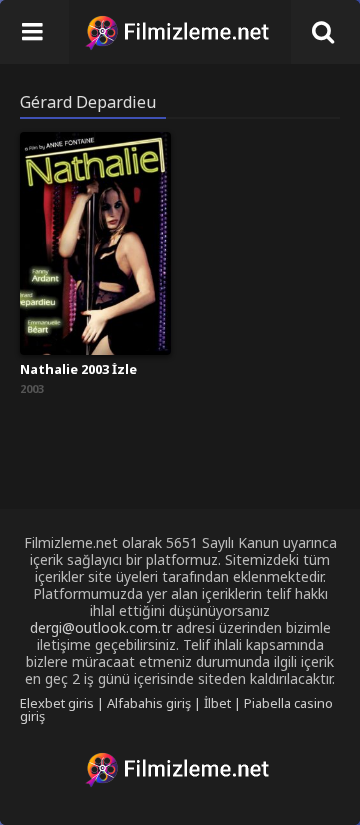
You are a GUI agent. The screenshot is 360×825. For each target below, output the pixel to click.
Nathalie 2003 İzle (78, 369)
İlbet (217, 703)
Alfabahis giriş (149, 703)
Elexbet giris (57, 703)
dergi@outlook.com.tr (101, 627)
